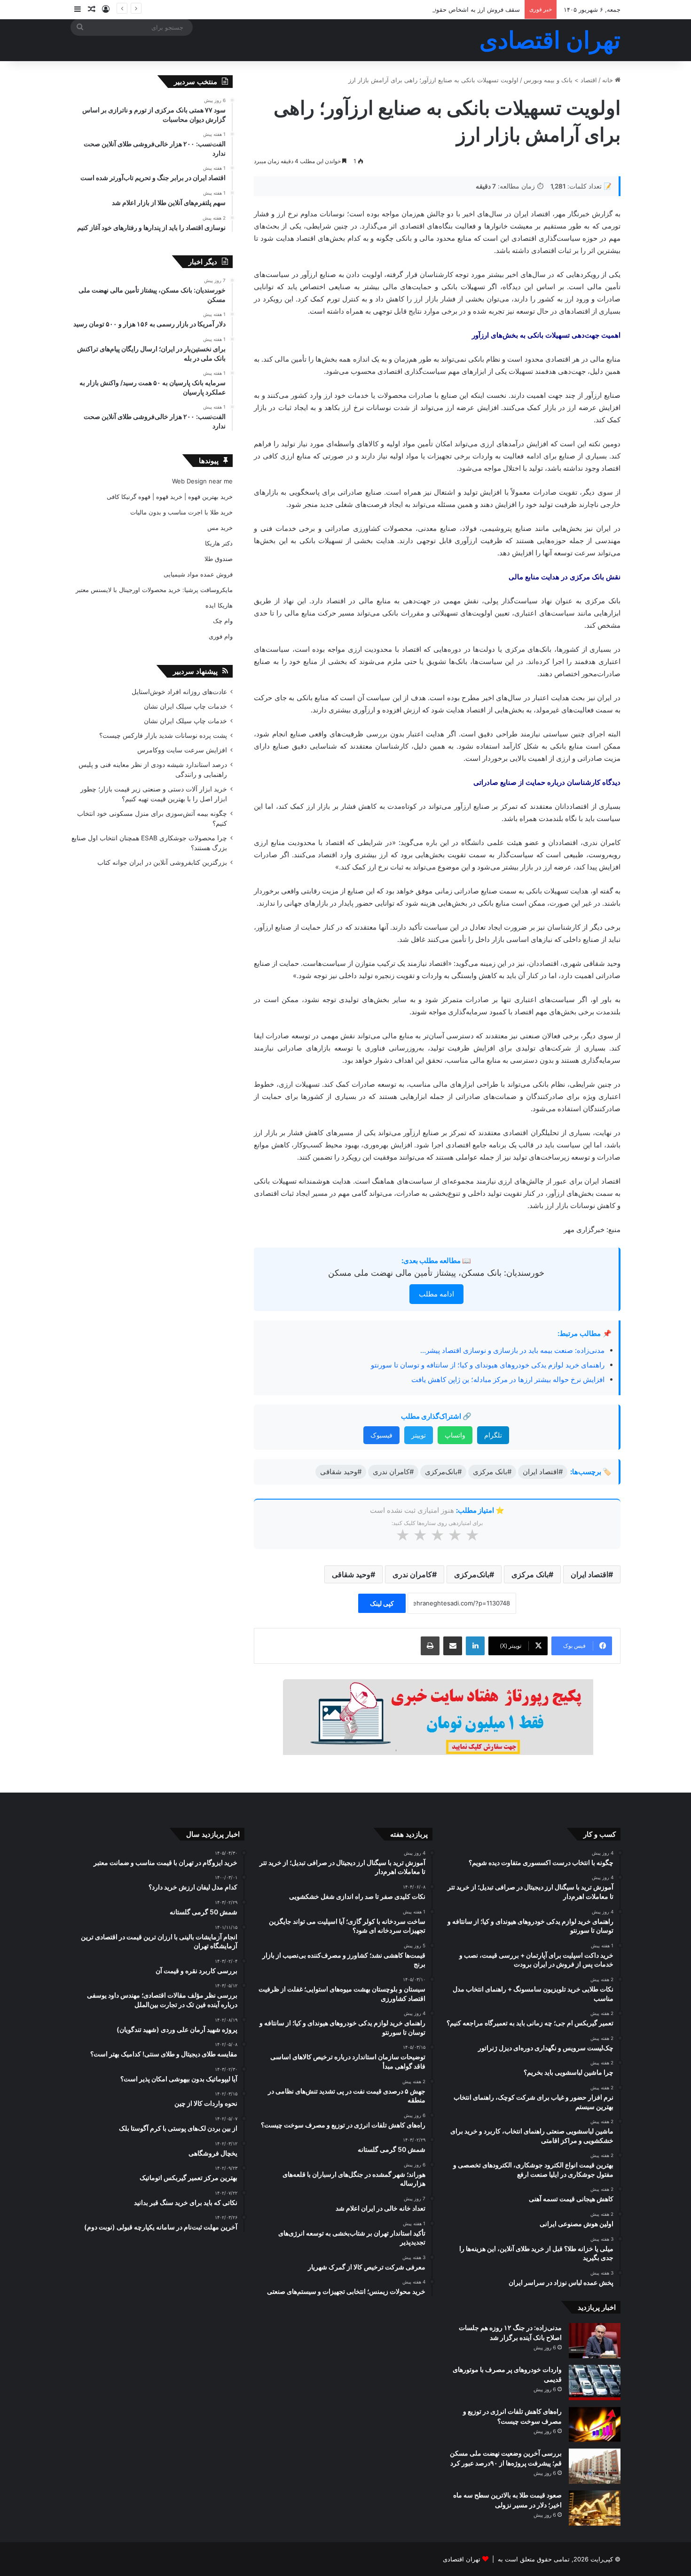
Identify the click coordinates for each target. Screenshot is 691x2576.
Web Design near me (202, 481)
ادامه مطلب (436, 1294)
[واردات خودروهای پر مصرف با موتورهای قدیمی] (595, 2382)
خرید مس (220, 528)
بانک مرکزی (530, 1574)
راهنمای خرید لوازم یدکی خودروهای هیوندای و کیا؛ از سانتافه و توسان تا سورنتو (488, 1365)
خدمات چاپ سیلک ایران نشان (185, 706)
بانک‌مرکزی (472, 1574)
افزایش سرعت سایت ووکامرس (182, 750)
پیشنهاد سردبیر (195, 671)
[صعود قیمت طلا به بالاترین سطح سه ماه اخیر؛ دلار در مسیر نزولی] (595, 2508)
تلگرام (493, 1435)
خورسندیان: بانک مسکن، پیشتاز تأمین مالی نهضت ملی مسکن (436, 1273)
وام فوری (221, 636)
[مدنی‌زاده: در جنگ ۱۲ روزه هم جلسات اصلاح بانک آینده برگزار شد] (595, 2341)
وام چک (223, 621)
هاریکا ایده (219, 605)
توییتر (419, 1435)
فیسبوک (381, 1435)
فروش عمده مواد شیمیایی (198, 574)
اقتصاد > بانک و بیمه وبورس (560, 80)
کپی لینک (382, 1603)
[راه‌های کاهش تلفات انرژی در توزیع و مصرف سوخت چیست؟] (595, 2424)
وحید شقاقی (351, 1574)
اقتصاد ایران (589, 1574)
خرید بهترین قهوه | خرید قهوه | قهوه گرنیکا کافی (170, 497)
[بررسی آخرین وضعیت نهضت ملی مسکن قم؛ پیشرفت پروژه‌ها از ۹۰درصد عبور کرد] (595, 2466)
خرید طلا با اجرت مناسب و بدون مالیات (181, 512)
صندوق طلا (219, 559)
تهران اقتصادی (462, 2559)
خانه (609, 80)
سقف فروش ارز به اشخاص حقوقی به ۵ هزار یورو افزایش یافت (437, 9)
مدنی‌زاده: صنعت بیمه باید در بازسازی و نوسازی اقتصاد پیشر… (512, 1350)
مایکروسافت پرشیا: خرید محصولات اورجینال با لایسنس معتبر (154, 590)
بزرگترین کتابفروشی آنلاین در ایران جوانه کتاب (162, 862)
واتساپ (455, 1435)
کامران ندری (412, 1574)
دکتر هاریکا (219, 543)
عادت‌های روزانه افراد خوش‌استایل (179, 692)
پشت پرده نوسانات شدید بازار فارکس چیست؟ (163, 735)
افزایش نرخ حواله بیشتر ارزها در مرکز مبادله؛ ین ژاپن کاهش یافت (508, 1379)
